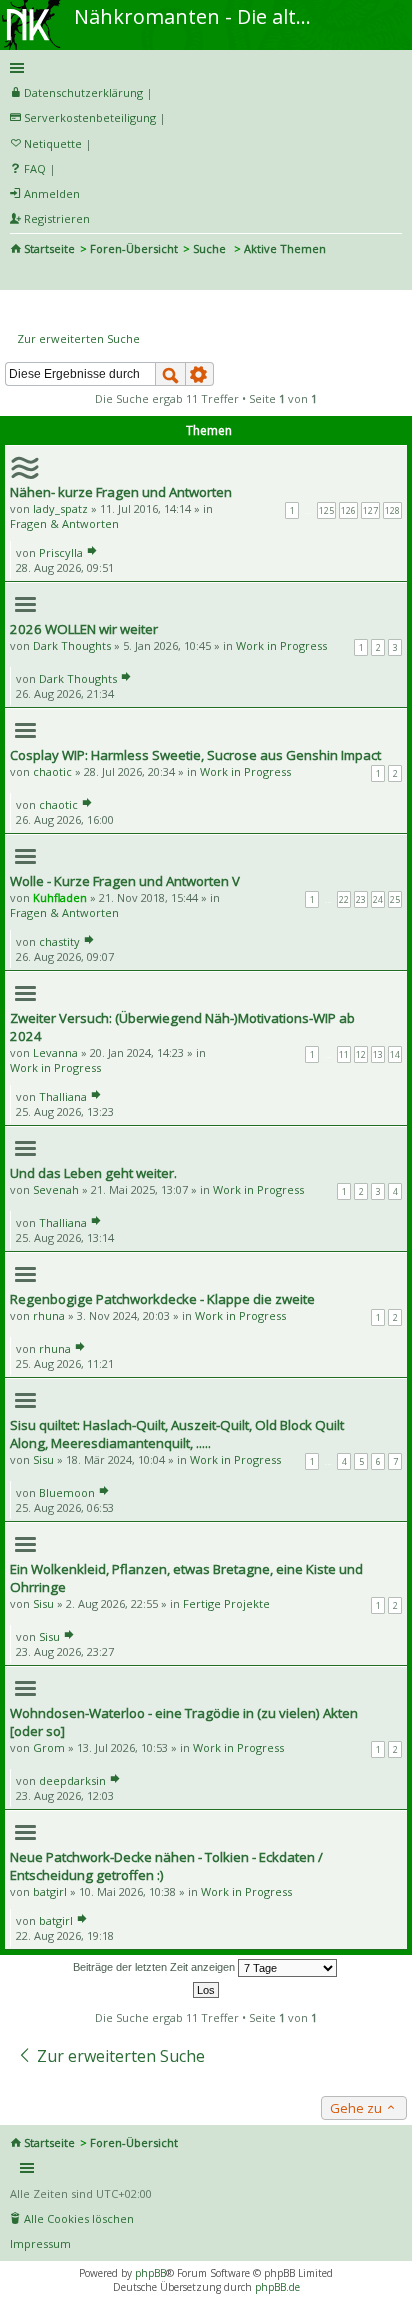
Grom (49, 1747)
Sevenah (56, 1189)
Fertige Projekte (226, 1603)
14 (395, 1054)
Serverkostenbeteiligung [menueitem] (90, 117)
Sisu (43, 1459)
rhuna (49, 1315)
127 (370, 510)
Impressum (40, 2243)
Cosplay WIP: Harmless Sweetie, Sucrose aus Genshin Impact (195, 755)
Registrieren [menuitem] (57, 218)
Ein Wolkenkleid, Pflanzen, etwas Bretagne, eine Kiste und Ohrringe (186, 1578)
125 (326, 510)
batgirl (50, 1891)
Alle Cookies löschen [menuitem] (79, 2218)
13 (378, 1054)
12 (361, 1054)
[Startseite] (33, 7)
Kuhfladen (60, 897)
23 (361, 899)
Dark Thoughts (72, 645)
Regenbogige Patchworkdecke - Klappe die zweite (162, 1299)
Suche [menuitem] (18, 276)
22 (344, 899)
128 (392, 510)
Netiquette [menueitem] (53, 143)
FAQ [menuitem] (35, 168)
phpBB (150, 2273)
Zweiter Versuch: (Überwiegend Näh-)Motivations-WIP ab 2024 (182, 1027)
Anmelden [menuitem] (52, 193)
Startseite (49, 248)
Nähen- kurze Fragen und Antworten (121, 492)
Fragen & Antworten (64, 523)
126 (348, 510)
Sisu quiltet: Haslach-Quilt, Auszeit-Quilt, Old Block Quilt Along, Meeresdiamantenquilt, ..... (177, 1434)
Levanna (55, 1052)
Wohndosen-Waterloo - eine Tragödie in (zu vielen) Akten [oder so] (184, 1722)
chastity (59, 941)
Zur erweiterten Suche (78, 338)
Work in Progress (281, 645)
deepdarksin (72, 1780)
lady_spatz (60, 508)
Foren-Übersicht (134, 248)
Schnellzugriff (202, 68)
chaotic (52, 771)
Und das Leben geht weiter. (93, 1173)
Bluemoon (67, 1492)
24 (378, 899)
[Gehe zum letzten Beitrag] (92, 552)
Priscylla (61, 552)
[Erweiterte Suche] (200, 374)
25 (395, 899)
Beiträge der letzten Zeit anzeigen (155, 1967)
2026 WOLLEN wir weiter (84, 629)
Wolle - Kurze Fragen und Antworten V (125, 881)
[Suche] (170, 374)
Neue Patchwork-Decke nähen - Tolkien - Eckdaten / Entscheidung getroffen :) (166, 1866)
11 (344, 1054)
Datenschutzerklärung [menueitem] (83, 92)
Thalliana (63, 1096)
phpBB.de (277, 2287)
